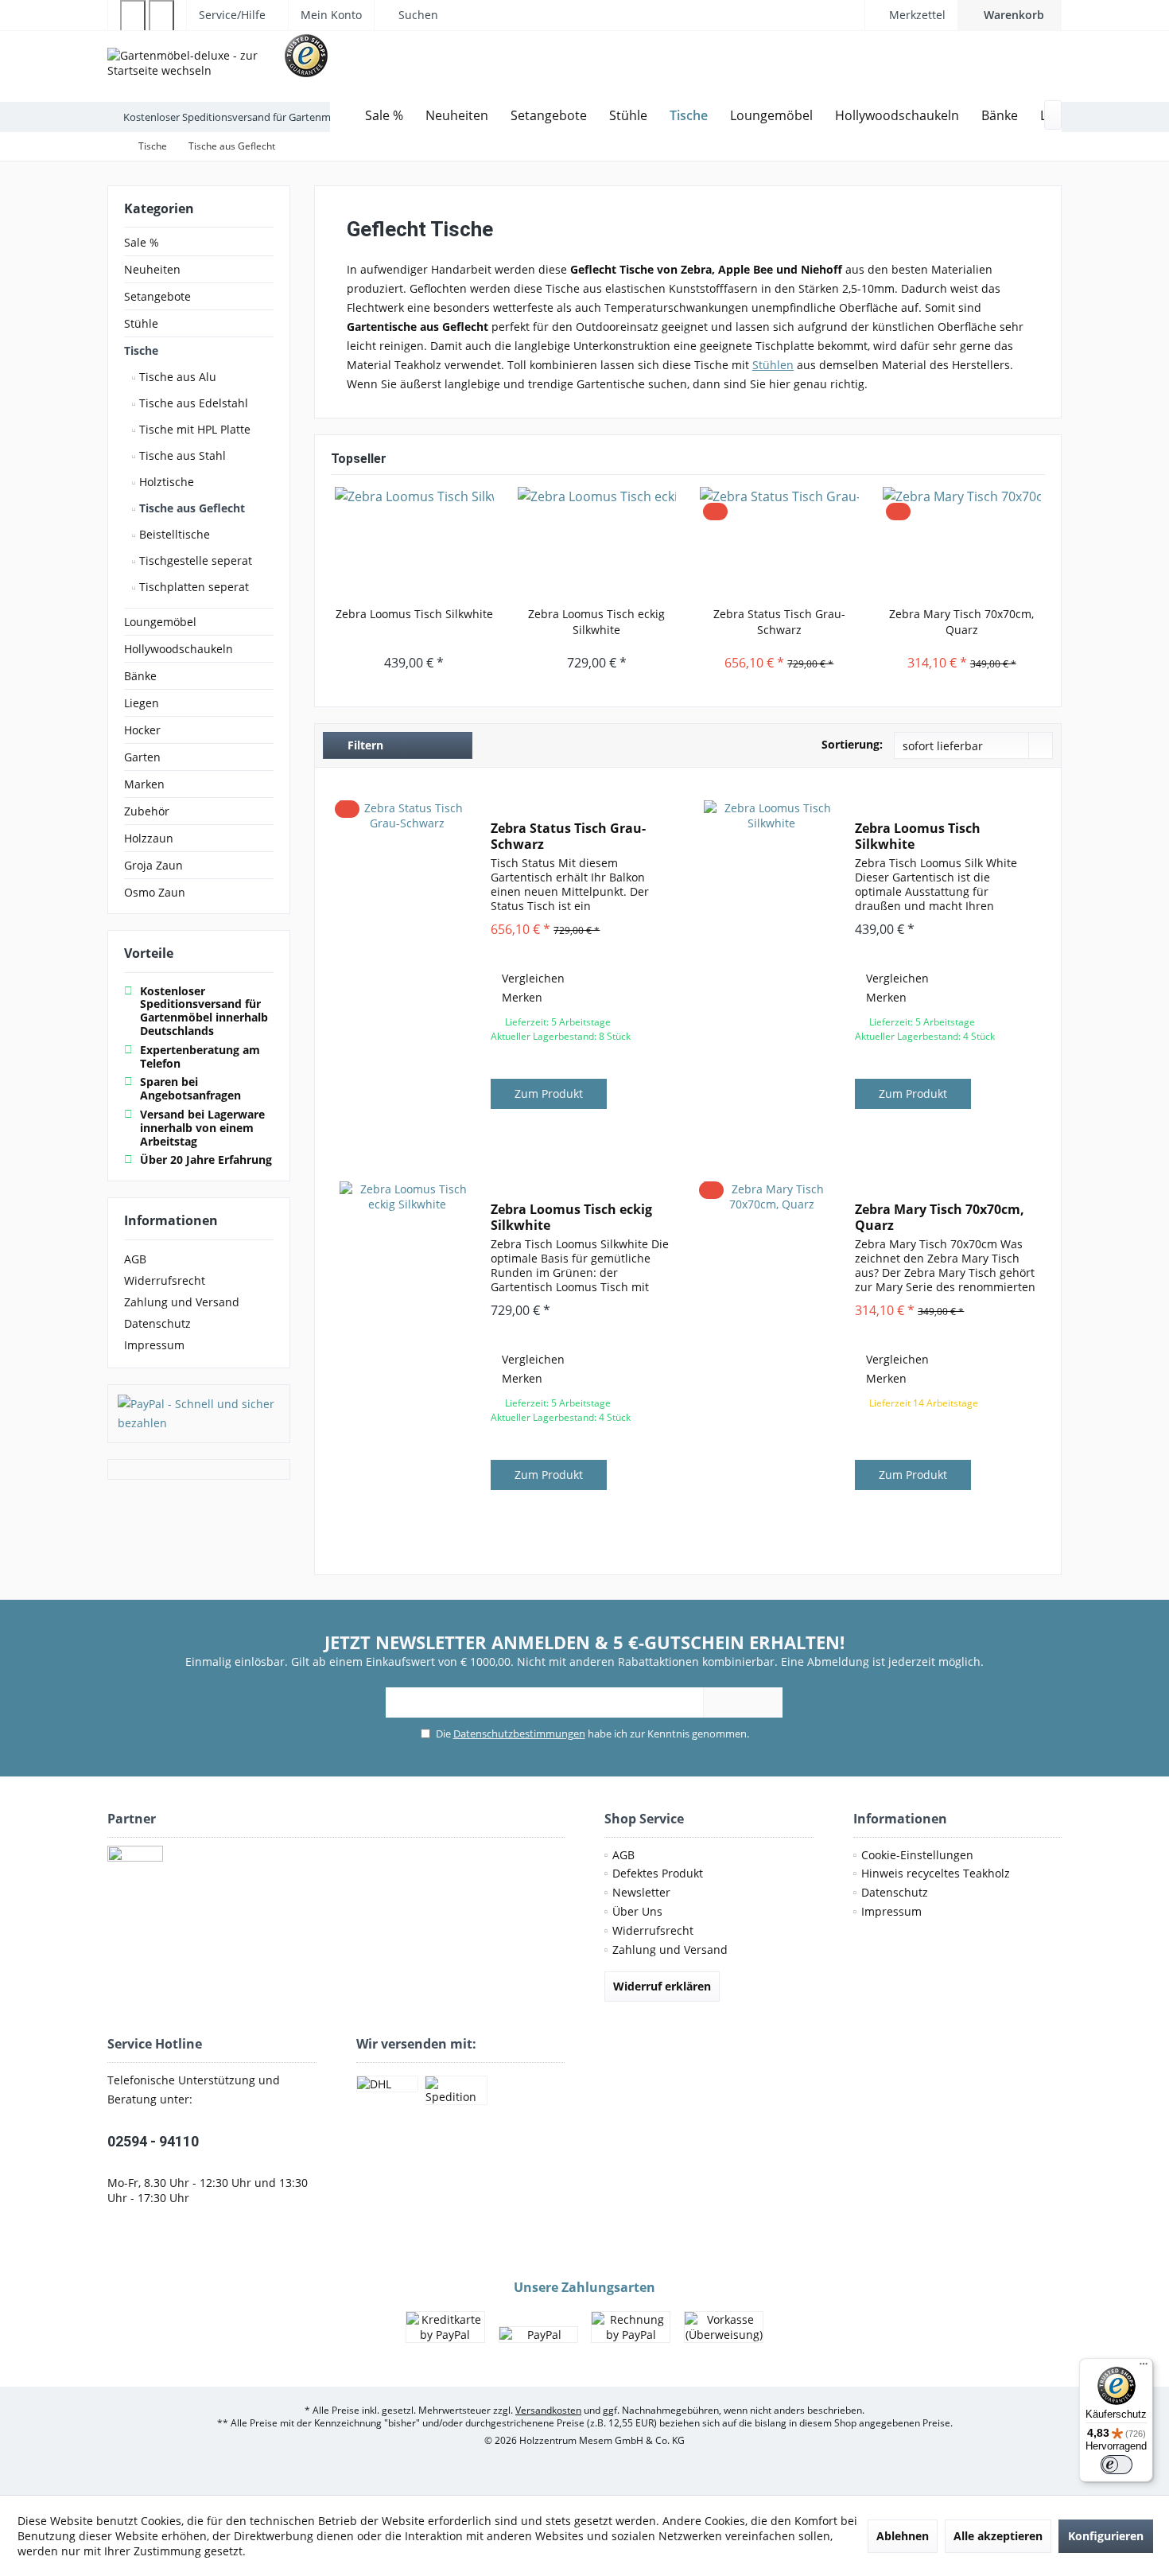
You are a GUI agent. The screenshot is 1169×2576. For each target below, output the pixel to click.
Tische (141, 350)
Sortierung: (852, 744)
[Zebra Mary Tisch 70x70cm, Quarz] (962, 543)
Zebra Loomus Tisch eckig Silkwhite (596, 622)
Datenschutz (157, 1323)
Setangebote (157, 296)
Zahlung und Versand (182, 1302)
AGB (135, 1259)
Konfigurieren (1106, 2536)
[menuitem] (1010, 15)
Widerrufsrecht (165, 1280)
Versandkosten (548, 2410)
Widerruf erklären (662, 1986)
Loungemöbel (160, 622)
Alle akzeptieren (998, 2536)
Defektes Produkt (658, 1873)
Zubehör (147, 811)
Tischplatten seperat (192, 587)
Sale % (142, 242)
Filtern (364, 745)
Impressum (154, 1345)
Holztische (165, 482)
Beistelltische (173, 534)
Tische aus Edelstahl (192, 403)
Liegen (142, 703)
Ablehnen (903, 2536)
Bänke (140, 676)
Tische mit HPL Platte (193, 429)
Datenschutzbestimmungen (519, 1734)
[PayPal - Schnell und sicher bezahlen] (199, 1414)
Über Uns (637, 1911)
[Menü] (1144, 2368)
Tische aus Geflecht (190, 508)
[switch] (1117, 2465)
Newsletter (641, 1892)
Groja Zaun (153, 865)
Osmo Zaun (155, 892)
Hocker (142, 730)
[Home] (342, 116)
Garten (142, 757)
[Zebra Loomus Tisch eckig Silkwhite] (597, 543)
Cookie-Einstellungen (917, 1855)
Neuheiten (152, 269)
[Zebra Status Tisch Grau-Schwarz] (779, 543)
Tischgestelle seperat (194, 560)
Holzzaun (149, 838)
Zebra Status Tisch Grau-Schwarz (779, 622)
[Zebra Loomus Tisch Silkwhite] (414, 543)
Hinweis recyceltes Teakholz (936, 1873)
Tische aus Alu (176, 377)
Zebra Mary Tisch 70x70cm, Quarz (961, 622)
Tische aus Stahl (181, 455)
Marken (144, 784)
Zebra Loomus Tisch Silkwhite (414, 614)
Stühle (141, 323)
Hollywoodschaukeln (179, 649)
